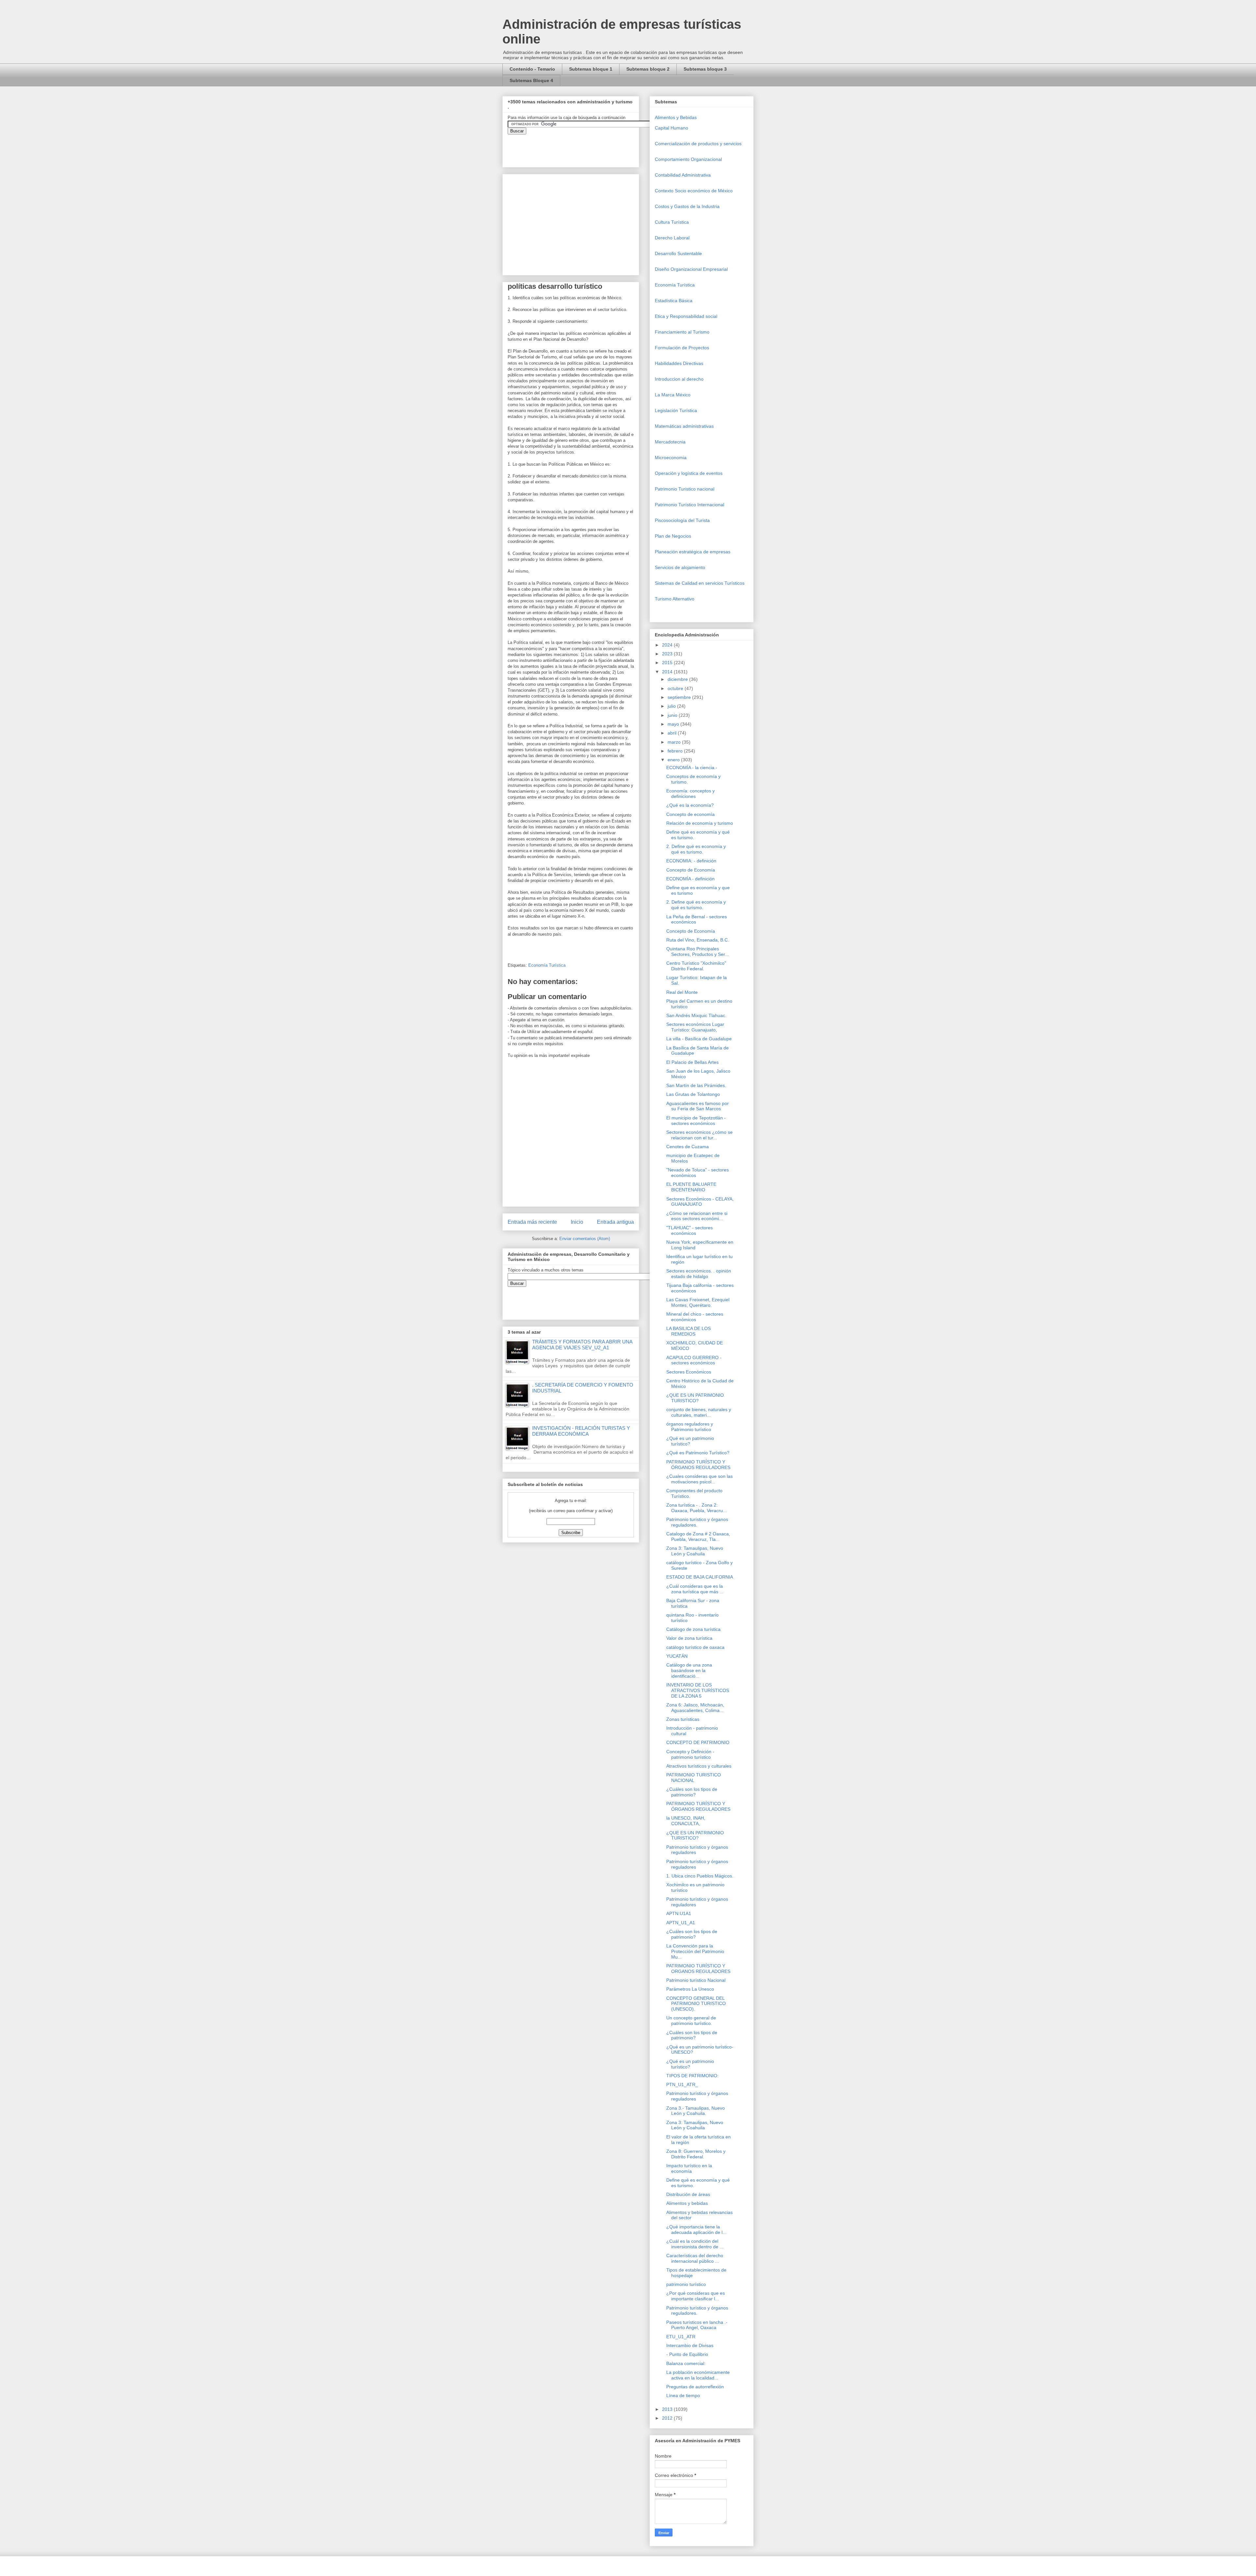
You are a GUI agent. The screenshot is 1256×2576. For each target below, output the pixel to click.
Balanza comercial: (686, 2363)
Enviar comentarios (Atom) (585, 1239)
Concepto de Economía (691, 870)
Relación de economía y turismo (700, 823)
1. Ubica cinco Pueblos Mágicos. (700, 1876)
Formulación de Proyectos (682, 348)
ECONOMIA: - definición (691, 861)
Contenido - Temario (532, 69)
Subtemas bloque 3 (705, 69)
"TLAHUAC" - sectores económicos (689, 1230)
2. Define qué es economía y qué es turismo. (696, 849)
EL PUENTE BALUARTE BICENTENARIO (691, 1187)
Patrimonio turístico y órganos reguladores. (697, 1522)
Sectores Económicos (689, 1372)
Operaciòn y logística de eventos (689, 473)
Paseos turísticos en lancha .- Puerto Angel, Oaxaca (697, 2325)
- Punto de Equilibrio (687, 2354)
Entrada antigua (615, 1222)
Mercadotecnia (670, 442)
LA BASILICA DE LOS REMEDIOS (689, 1331)
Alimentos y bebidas (687, 2203)
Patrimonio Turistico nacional (685, 489)
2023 (668, 654)
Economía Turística (547, 965)
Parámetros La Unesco (690, 1989)
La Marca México (673, 395)
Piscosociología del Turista (682, 520)
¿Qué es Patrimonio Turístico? (698, 1453)
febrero (676, 751)
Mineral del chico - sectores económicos (695, 1317)
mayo (674, 724)
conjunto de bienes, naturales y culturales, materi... (699, 1412)
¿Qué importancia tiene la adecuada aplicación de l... (696, 2230)
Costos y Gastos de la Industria (687, 206)
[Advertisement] (20, 2425)
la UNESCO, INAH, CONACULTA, (686, 1821)
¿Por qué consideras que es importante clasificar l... (696, 2296)
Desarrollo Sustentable (678, 253)
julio (672, 706)
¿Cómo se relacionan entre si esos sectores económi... (697, 1216)
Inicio (577, 1222)
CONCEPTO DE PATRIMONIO (698, 1742)
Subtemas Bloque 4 (531, 80)
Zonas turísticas (683, 1719)
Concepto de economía (690, 814)
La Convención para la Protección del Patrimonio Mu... (695, 1951)
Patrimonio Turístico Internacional (689, 505)
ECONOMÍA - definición (690, 879)
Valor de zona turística (689, 1638)
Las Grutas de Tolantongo (693, 1094)
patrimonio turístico (686, 2284)
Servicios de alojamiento (680, 567)
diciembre (678, 679)
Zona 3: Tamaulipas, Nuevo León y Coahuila (695, 1551)
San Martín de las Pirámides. (696, 1085)
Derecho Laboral (672, 238)
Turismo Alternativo (675, 599)
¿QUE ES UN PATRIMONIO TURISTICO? (695, 1398)
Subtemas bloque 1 (591, 69)
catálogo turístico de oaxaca (695, 1647)
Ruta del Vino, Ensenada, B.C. (698, 940)
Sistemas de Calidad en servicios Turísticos (700, 583)
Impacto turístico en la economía (689, 2168)
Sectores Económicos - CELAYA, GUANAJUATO (700, 1202)
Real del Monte (682, 992)
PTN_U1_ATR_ (682, 2084)
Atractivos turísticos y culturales (699, 1766)
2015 (668, 663)
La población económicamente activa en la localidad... (698, 2375)
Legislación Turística (676, 410)
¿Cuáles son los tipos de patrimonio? (692, 1792)
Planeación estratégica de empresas (693, 552)
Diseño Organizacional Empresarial (691, 269)
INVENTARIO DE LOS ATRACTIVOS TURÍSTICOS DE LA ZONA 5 (698, 1690)
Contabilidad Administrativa (683, 175)
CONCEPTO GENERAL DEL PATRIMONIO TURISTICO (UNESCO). (696, 2004)
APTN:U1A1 (679, 1913)
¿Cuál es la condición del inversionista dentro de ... (695, 2244)
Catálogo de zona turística (693, 1629)
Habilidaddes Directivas (679, 363)
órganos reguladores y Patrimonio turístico (690, 1427)
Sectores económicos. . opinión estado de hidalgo (699, 1274)
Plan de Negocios (673, 536)
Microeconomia (671, 458)
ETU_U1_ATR (681, 2337)
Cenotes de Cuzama (688, 1147)
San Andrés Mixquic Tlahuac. (696, 1015)
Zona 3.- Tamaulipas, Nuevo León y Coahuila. (696, 2111)
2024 (668, 645)
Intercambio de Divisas (690, 2345)
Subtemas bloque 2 (648, 69)
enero (674, 760)
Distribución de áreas (688, 2194)
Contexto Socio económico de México (694, 191)
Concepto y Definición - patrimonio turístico (690, 1754)
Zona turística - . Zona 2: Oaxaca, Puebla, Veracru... (697, 1508)
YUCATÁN (677, 1656)
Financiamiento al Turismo (682, 332)
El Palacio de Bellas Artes (692, 1062)
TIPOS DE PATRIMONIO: (692, 2076)
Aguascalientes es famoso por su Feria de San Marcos (698, 1106)
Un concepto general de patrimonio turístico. (691, 2021)
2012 (668, 2418)
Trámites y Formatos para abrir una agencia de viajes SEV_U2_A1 (582, 1345)
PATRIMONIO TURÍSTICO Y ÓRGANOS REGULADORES (698, 1465)
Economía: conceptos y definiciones (690, 794)
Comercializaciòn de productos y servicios (698, 144)
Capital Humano (672, 128)
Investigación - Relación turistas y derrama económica (581, 1431)
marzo (675, 742)
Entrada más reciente (532, 1222)
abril (673, 733)
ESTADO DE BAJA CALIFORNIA (700, 1577)
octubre (676, 688)
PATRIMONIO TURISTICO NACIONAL (694, 1778)
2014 (668, 672)
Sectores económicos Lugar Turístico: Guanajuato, (695, 1027)
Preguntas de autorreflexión (695, 2387)
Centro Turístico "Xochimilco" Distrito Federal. (696, 966)
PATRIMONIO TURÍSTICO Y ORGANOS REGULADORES (698, 1969)
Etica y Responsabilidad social (686, 316)
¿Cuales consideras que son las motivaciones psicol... (699, 1479)
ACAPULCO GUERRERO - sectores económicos (694, 1360)
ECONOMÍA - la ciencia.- (692, 768)
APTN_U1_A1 (681, 1923)
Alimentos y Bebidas (676, 117)
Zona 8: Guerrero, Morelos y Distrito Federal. (696, 2154)
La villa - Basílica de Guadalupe (699, 1039)
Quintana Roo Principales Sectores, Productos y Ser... (698, 951)
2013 (668, 2409)
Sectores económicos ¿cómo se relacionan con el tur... (699, 1135)
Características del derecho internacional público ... (695, 2258)
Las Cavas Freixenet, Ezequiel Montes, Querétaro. (698, 1302)
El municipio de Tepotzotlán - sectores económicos (696, 1121)
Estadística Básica (674, 301)
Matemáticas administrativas (684, 426)
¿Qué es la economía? (690, 805)
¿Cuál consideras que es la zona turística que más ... (695, 1589)
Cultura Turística (672, 222)
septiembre (680, 697)
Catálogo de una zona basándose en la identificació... (689, 1670)
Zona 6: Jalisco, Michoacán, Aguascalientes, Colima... (695, 1708)
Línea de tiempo (683, 2395)
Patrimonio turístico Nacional (696, 1980)
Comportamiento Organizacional (688, 159)
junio (673, 715)
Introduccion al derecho (679, 379)
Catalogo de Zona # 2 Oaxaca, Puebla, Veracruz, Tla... (698, 1537)
